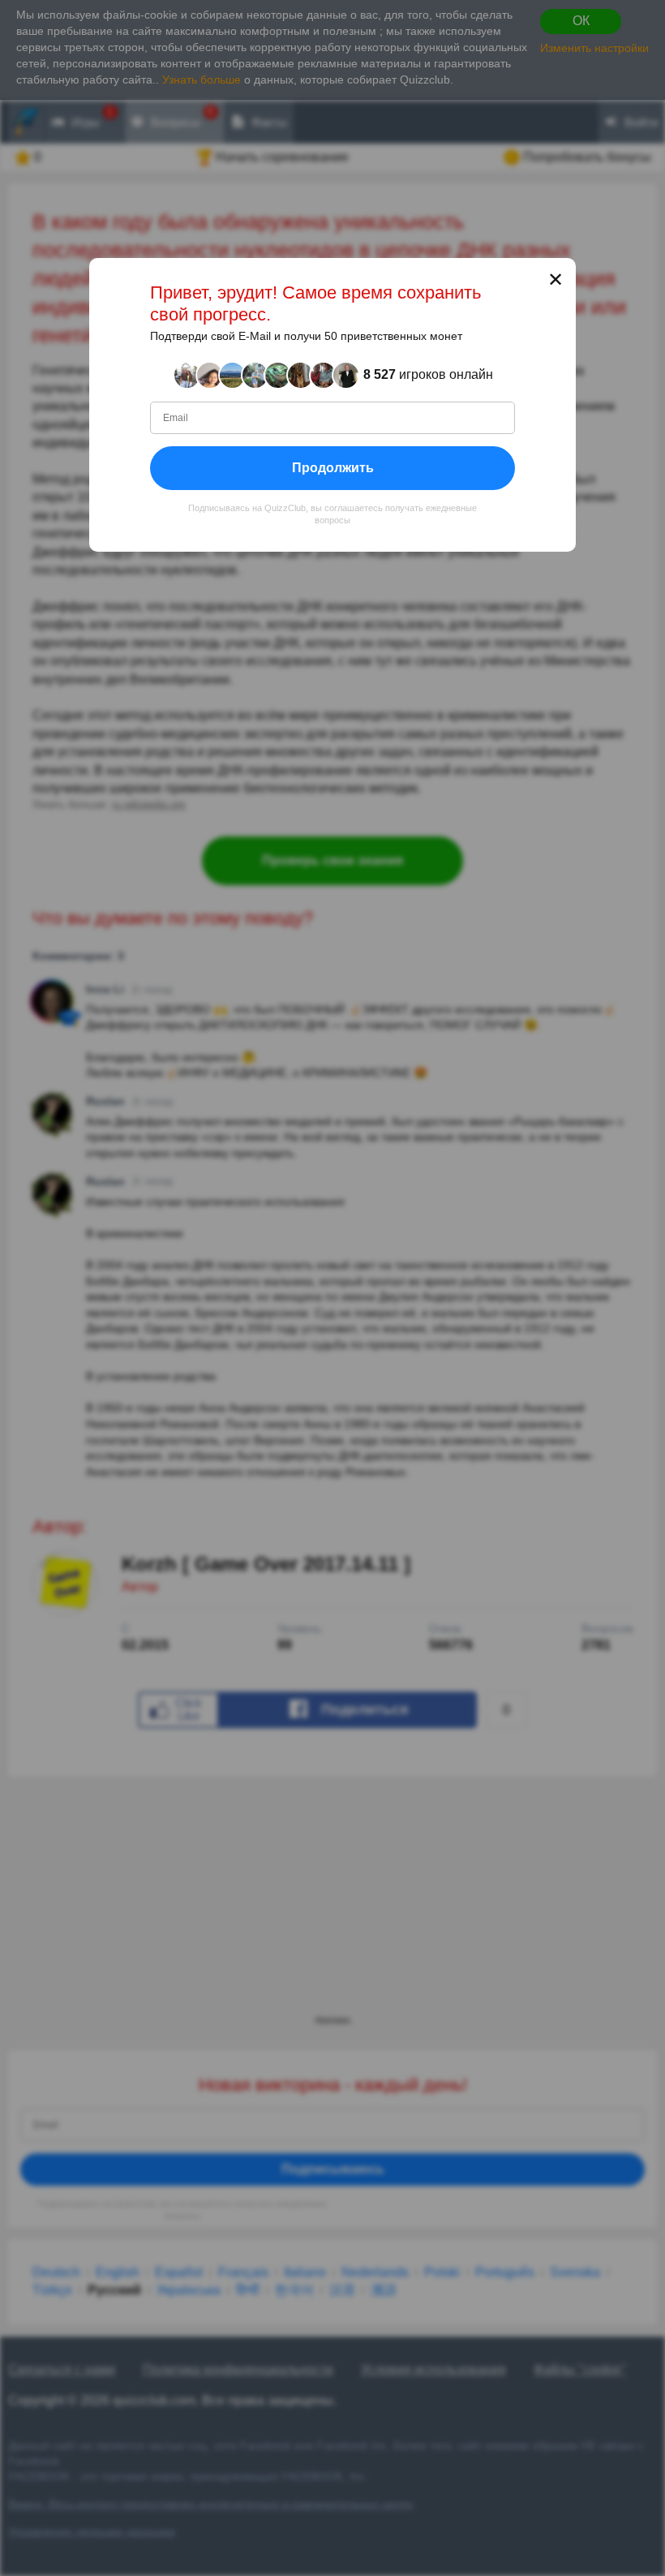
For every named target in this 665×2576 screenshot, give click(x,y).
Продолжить (333, 467)
